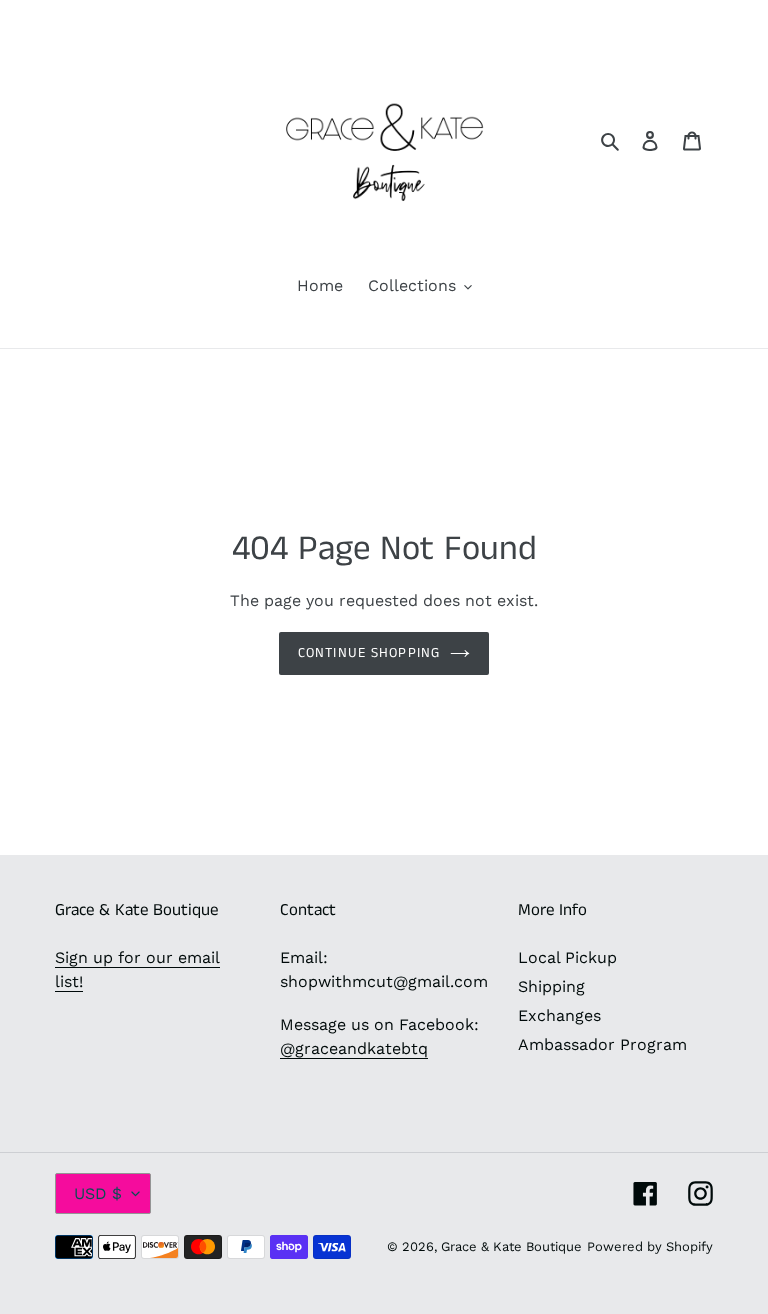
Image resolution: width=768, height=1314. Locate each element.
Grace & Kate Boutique (511, 1246)
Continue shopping (369, 653)
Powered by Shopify (650, 1246)
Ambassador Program (602, 1044)
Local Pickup (567, 957)
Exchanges (559, 1015)
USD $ (98, 1193)
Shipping (551, 986)
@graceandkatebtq (354, 1048)
